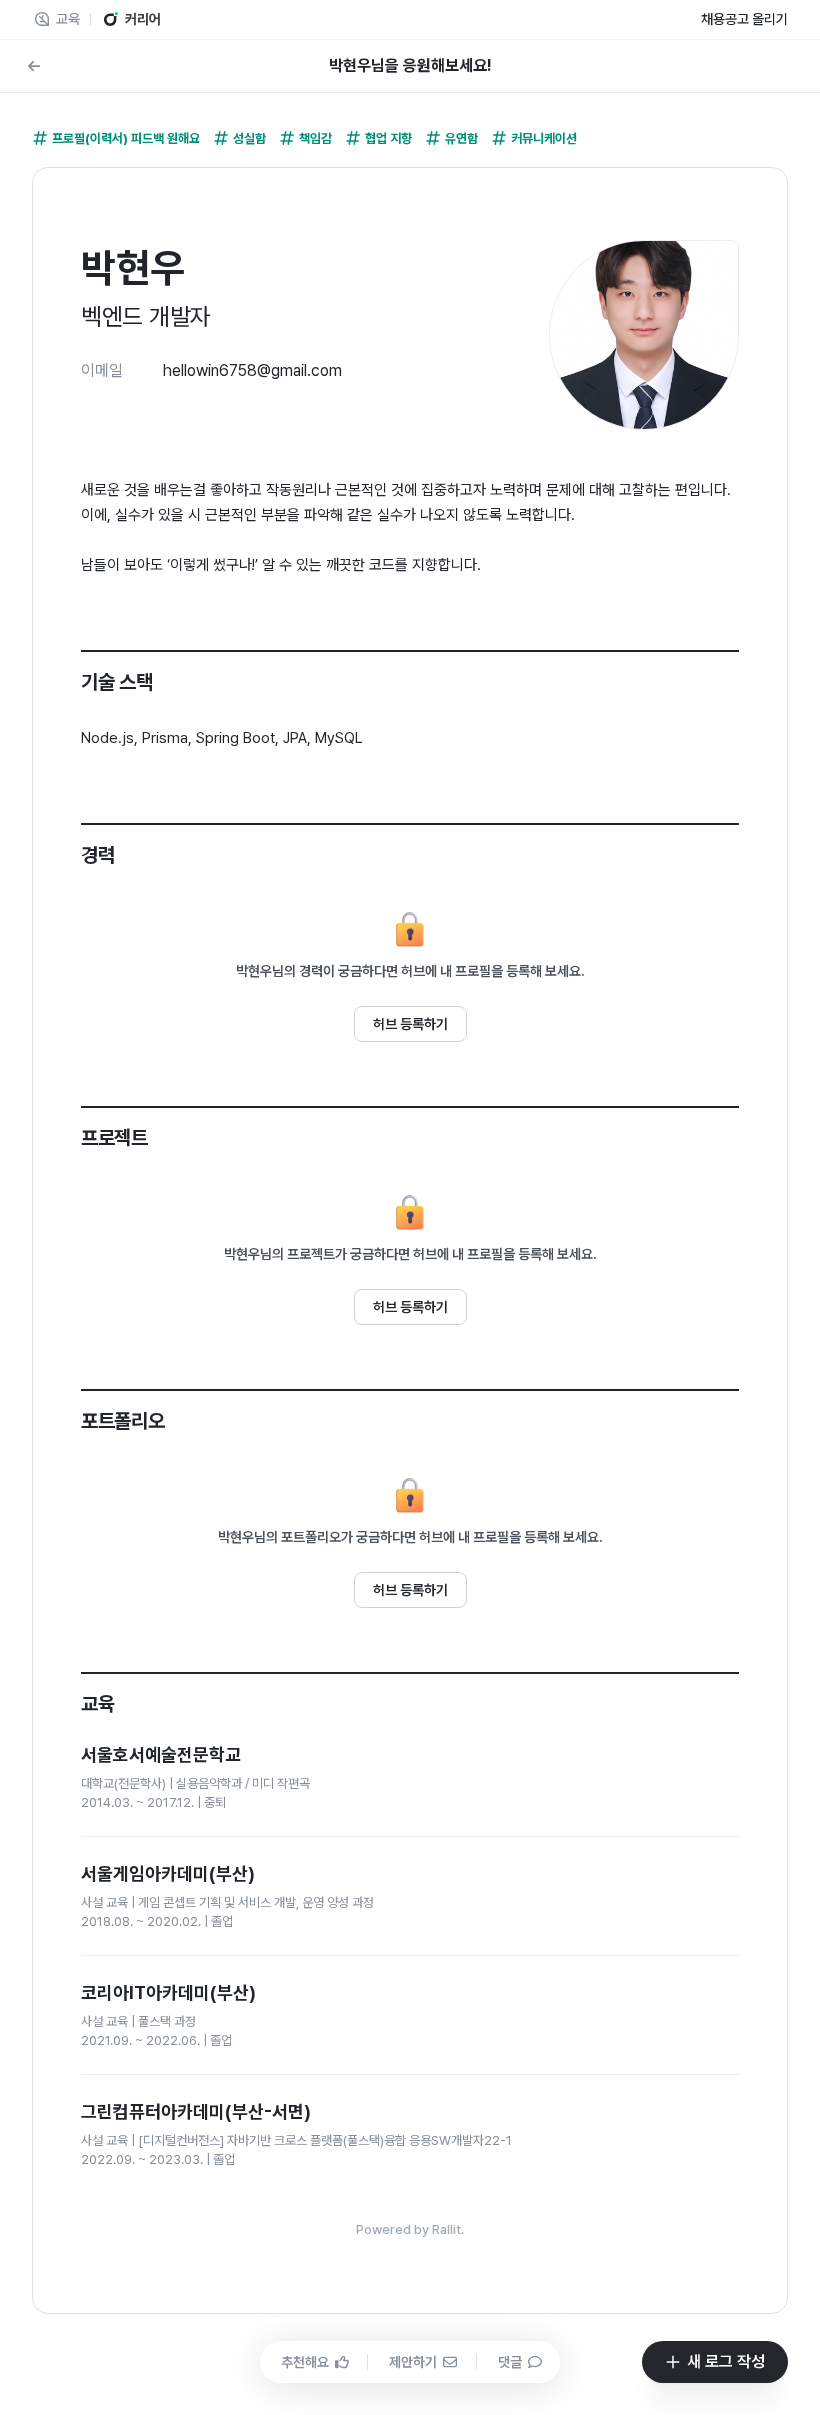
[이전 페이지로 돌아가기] (34, 66)
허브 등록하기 (410, 1024)
